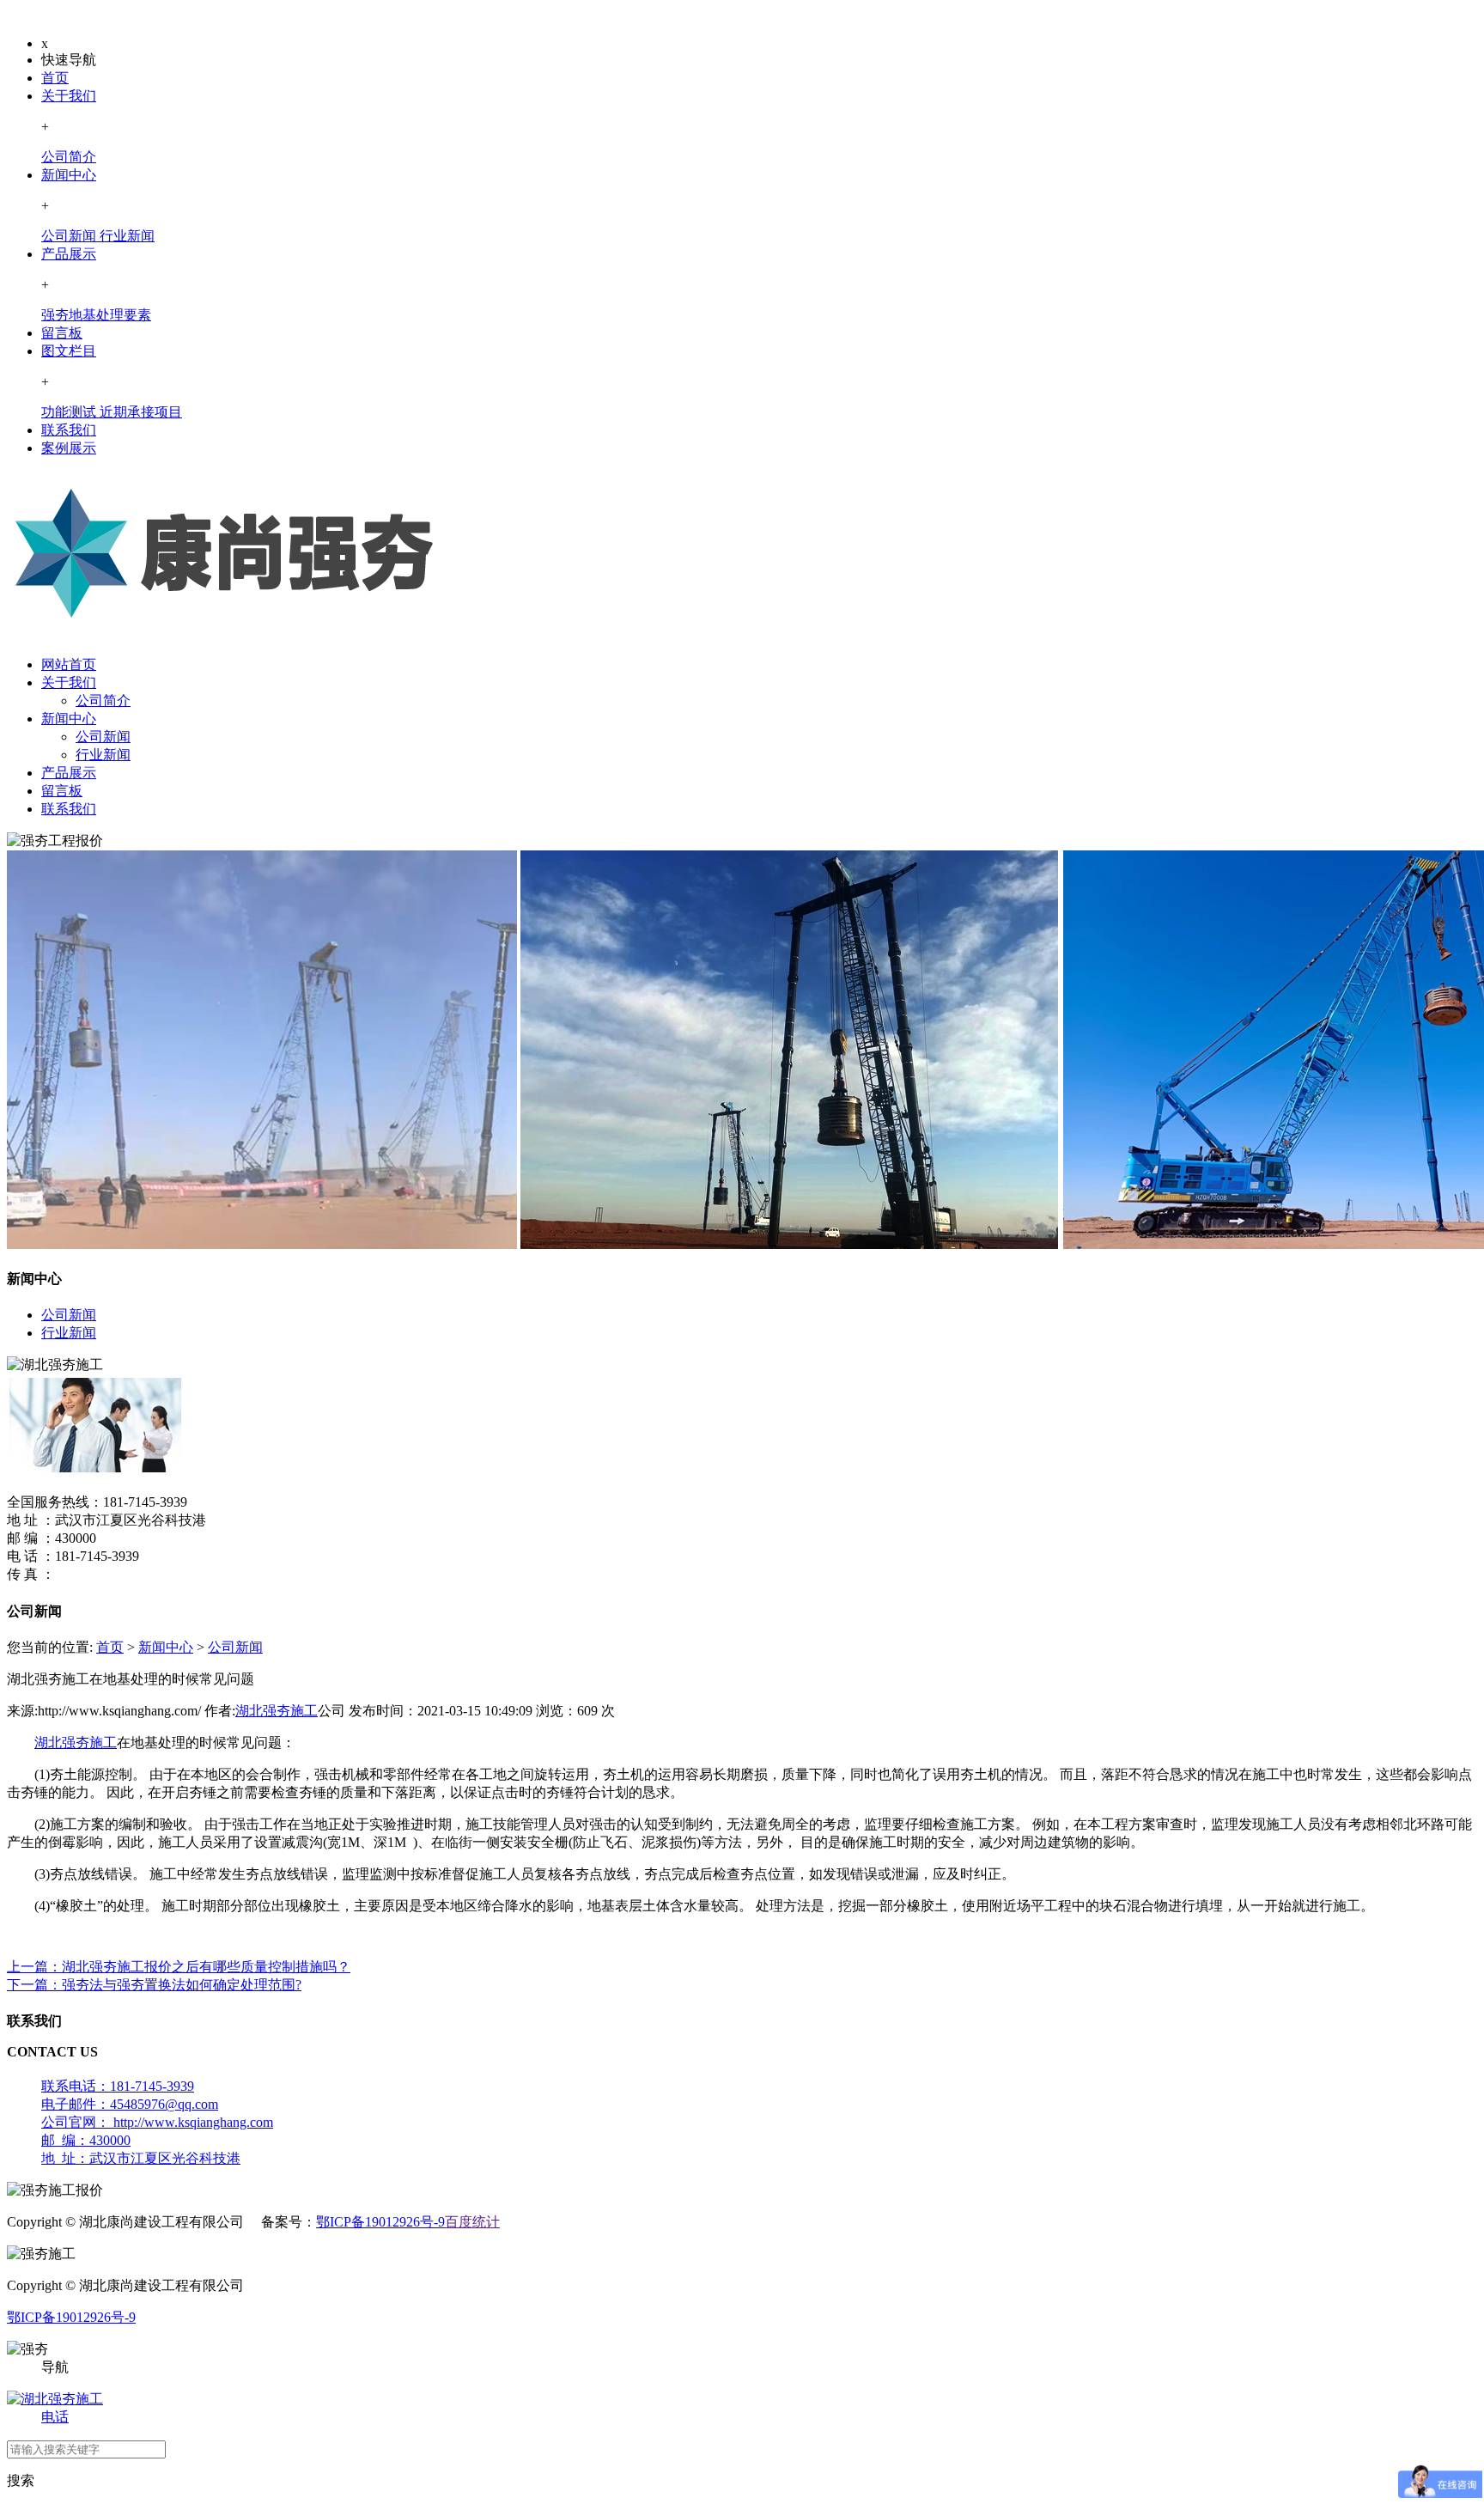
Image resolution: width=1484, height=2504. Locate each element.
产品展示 (69, 254)
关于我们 (69, 96)
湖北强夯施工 (277, 1711)
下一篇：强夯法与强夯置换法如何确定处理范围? (154, 1985)
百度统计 (472, 2222)
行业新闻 (103, 755)
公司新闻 (103, 737)
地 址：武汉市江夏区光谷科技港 (141, 2158)
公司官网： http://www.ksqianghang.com (157, 2122)
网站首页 (69, 664)
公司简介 (103, 701)
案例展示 (69, 448)
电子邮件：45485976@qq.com (130, 2104)
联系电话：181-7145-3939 (118, 2086)
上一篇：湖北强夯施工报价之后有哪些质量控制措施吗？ (179, 1967)
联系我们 (69, 430)
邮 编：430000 (86, 2140)
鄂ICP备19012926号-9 (380, 2222)
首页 (55, 78)
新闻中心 (69, 175)
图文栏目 (69, 351)
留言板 (62, 333)
